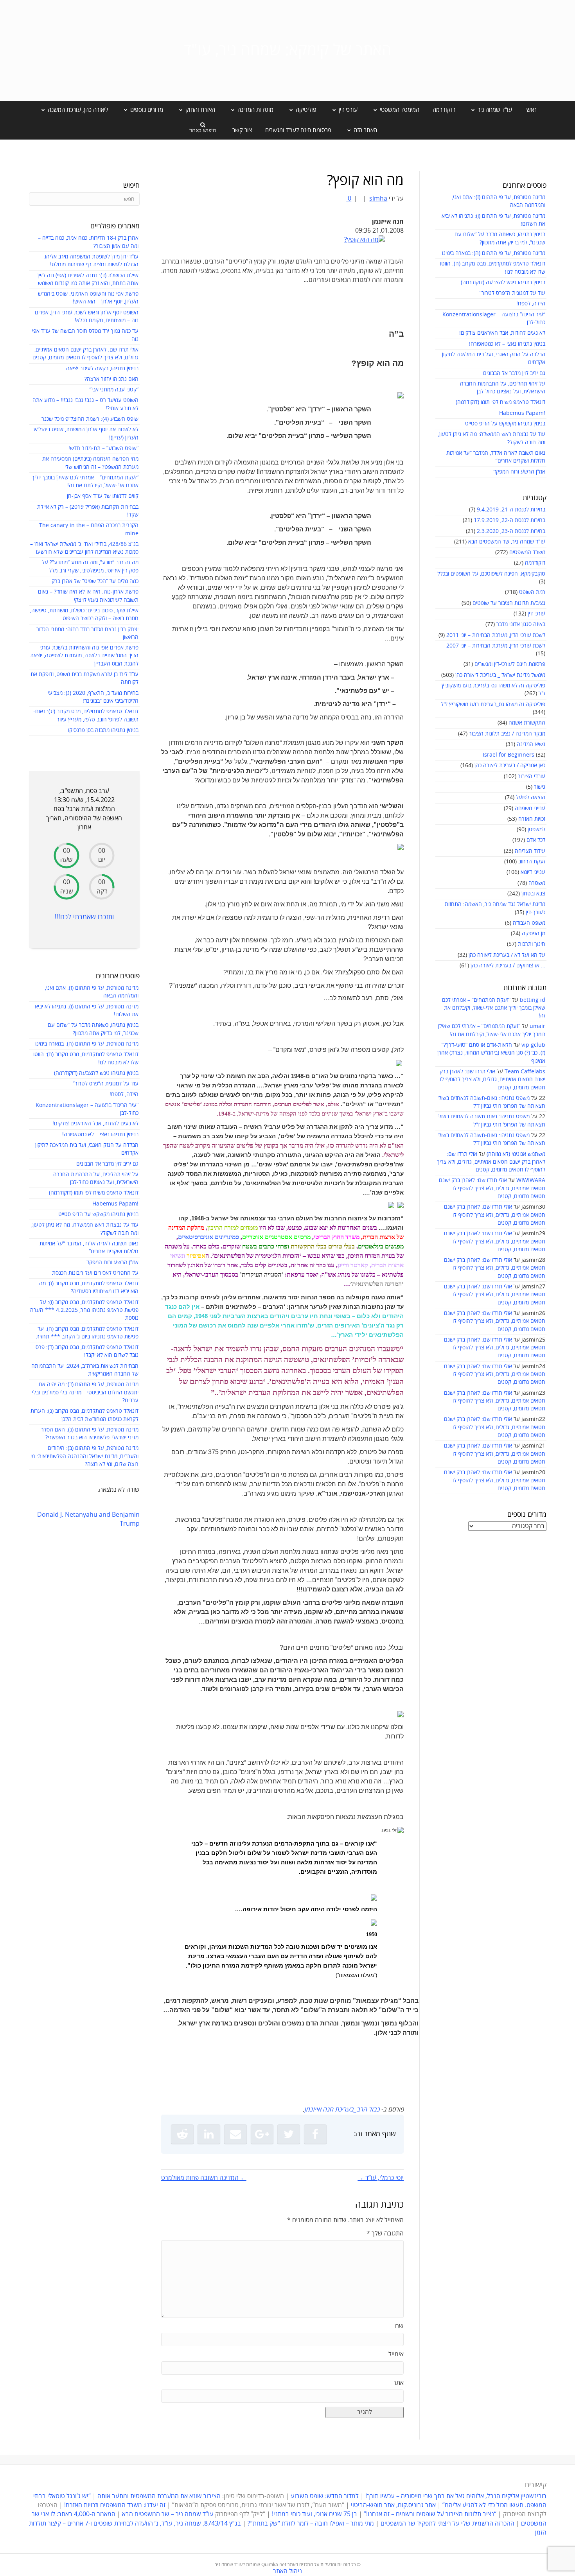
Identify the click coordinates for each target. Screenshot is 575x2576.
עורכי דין (536, 614)
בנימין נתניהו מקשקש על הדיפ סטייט (505, 424)
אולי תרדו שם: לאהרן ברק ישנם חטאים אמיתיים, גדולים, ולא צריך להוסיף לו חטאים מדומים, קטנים (492, 1080)
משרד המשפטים (527, 552)
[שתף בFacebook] (315, 2134)
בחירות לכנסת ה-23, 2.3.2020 (511, 531)
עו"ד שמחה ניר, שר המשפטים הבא (507, 542)
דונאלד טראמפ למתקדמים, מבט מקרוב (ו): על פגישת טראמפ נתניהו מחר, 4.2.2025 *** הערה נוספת (84, 1310)
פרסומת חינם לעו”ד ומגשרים (298, 130)
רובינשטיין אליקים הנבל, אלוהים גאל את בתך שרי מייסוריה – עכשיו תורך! (455, 2497)
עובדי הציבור (532, 776)
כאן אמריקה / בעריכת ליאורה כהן (510, 765)
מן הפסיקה (534, 934)
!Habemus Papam (522, 413)
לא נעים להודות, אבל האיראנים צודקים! (502, 333)
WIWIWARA (531, 1180)
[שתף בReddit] (182, 2134)
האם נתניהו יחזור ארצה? (111, 379)
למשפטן (536, 830)
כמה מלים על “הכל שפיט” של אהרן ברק (95, 581)
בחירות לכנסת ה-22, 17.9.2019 (509, 520)
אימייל (396, 2354)
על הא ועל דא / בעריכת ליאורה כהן (507, 955)
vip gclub (533, 1045)
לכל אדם (536, 840)
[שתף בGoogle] (262, 2134)
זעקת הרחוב (532, 862)
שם (399, 2326)
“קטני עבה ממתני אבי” (114, 390)
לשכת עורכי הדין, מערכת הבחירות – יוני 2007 (496, 646)
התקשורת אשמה (527, 723)
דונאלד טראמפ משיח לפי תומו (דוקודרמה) (500, 402)
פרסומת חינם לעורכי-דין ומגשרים (510, 664)
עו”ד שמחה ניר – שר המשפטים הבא (168, 2515)
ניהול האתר (287, 2571)
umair (537, 1026)
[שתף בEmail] (235, 2134)
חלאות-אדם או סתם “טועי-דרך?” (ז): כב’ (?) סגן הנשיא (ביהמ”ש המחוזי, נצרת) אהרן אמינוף (491, 1053)
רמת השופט (532, 592)
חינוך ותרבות (532, 944)
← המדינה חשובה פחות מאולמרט (204, 2178)
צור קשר (242, 130)
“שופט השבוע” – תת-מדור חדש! (103, 448)
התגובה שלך (385, 2233)
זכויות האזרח (532, 819)
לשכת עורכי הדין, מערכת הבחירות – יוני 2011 (496, 635)
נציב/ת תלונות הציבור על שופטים (509, 603)
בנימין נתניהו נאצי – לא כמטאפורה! (507, 344)
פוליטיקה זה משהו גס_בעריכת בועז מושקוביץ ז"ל (493, 704)
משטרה (537, 883)
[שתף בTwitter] (289, 2134)
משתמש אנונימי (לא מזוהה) (516, 1154)
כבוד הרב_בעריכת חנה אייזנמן (342, 2110)
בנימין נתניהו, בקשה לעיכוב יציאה (102, 369)
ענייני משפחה (530, 808)
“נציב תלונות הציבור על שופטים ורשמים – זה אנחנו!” (430, 2515)
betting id (533, 1000)
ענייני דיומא (533, 872)
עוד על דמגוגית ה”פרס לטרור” (512, 293)
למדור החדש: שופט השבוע (325, 2497)
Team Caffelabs (525, 1072)
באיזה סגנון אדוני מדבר (521, 624)
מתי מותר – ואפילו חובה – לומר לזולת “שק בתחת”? (311, 2524)
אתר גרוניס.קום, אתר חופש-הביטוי (393, 2506)
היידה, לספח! (531, 304)
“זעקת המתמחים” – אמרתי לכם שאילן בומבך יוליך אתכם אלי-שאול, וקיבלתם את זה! (494, 1008)
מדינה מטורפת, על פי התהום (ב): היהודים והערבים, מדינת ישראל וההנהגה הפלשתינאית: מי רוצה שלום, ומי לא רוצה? (84, 1456)
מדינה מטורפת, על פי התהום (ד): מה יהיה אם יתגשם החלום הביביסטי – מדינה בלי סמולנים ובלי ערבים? (85, 1392)
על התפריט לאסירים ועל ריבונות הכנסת (95, 1273)
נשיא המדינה (531, 744)
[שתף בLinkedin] (209, 2134)
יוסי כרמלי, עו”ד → (381, 2178)
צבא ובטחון (533, 894)
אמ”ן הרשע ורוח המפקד (519, 472)
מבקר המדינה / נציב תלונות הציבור (507, 734)
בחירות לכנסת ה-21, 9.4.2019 (511, 510)
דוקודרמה (444, 110)
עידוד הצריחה (530, 851)
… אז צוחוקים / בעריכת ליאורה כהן (508, 966)
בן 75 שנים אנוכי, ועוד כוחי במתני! (314, 2515)
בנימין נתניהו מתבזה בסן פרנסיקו (103, 730)
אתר (398, 2383)
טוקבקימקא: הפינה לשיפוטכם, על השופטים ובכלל (491, 574)
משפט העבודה (529, 923)
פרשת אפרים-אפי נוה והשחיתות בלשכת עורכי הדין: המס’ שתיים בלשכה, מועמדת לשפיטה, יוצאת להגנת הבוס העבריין (84, 656)
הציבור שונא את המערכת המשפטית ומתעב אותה (159, 2497)
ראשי (531, 110)
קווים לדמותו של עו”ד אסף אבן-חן (103, 496)
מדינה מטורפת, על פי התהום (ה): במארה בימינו (494, 253)
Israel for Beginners (509, 755)
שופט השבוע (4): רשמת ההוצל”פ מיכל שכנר (90, 419)
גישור (540, 787)
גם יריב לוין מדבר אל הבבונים (514, 373)
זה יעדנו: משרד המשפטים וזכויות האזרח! (115, 2506)
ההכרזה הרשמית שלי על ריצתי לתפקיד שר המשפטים (447, 2524)
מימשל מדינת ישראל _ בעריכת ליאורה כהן (500, 675)
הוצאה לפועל (531, 797)
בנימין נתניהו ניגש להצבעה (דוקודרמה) (503, 283)
